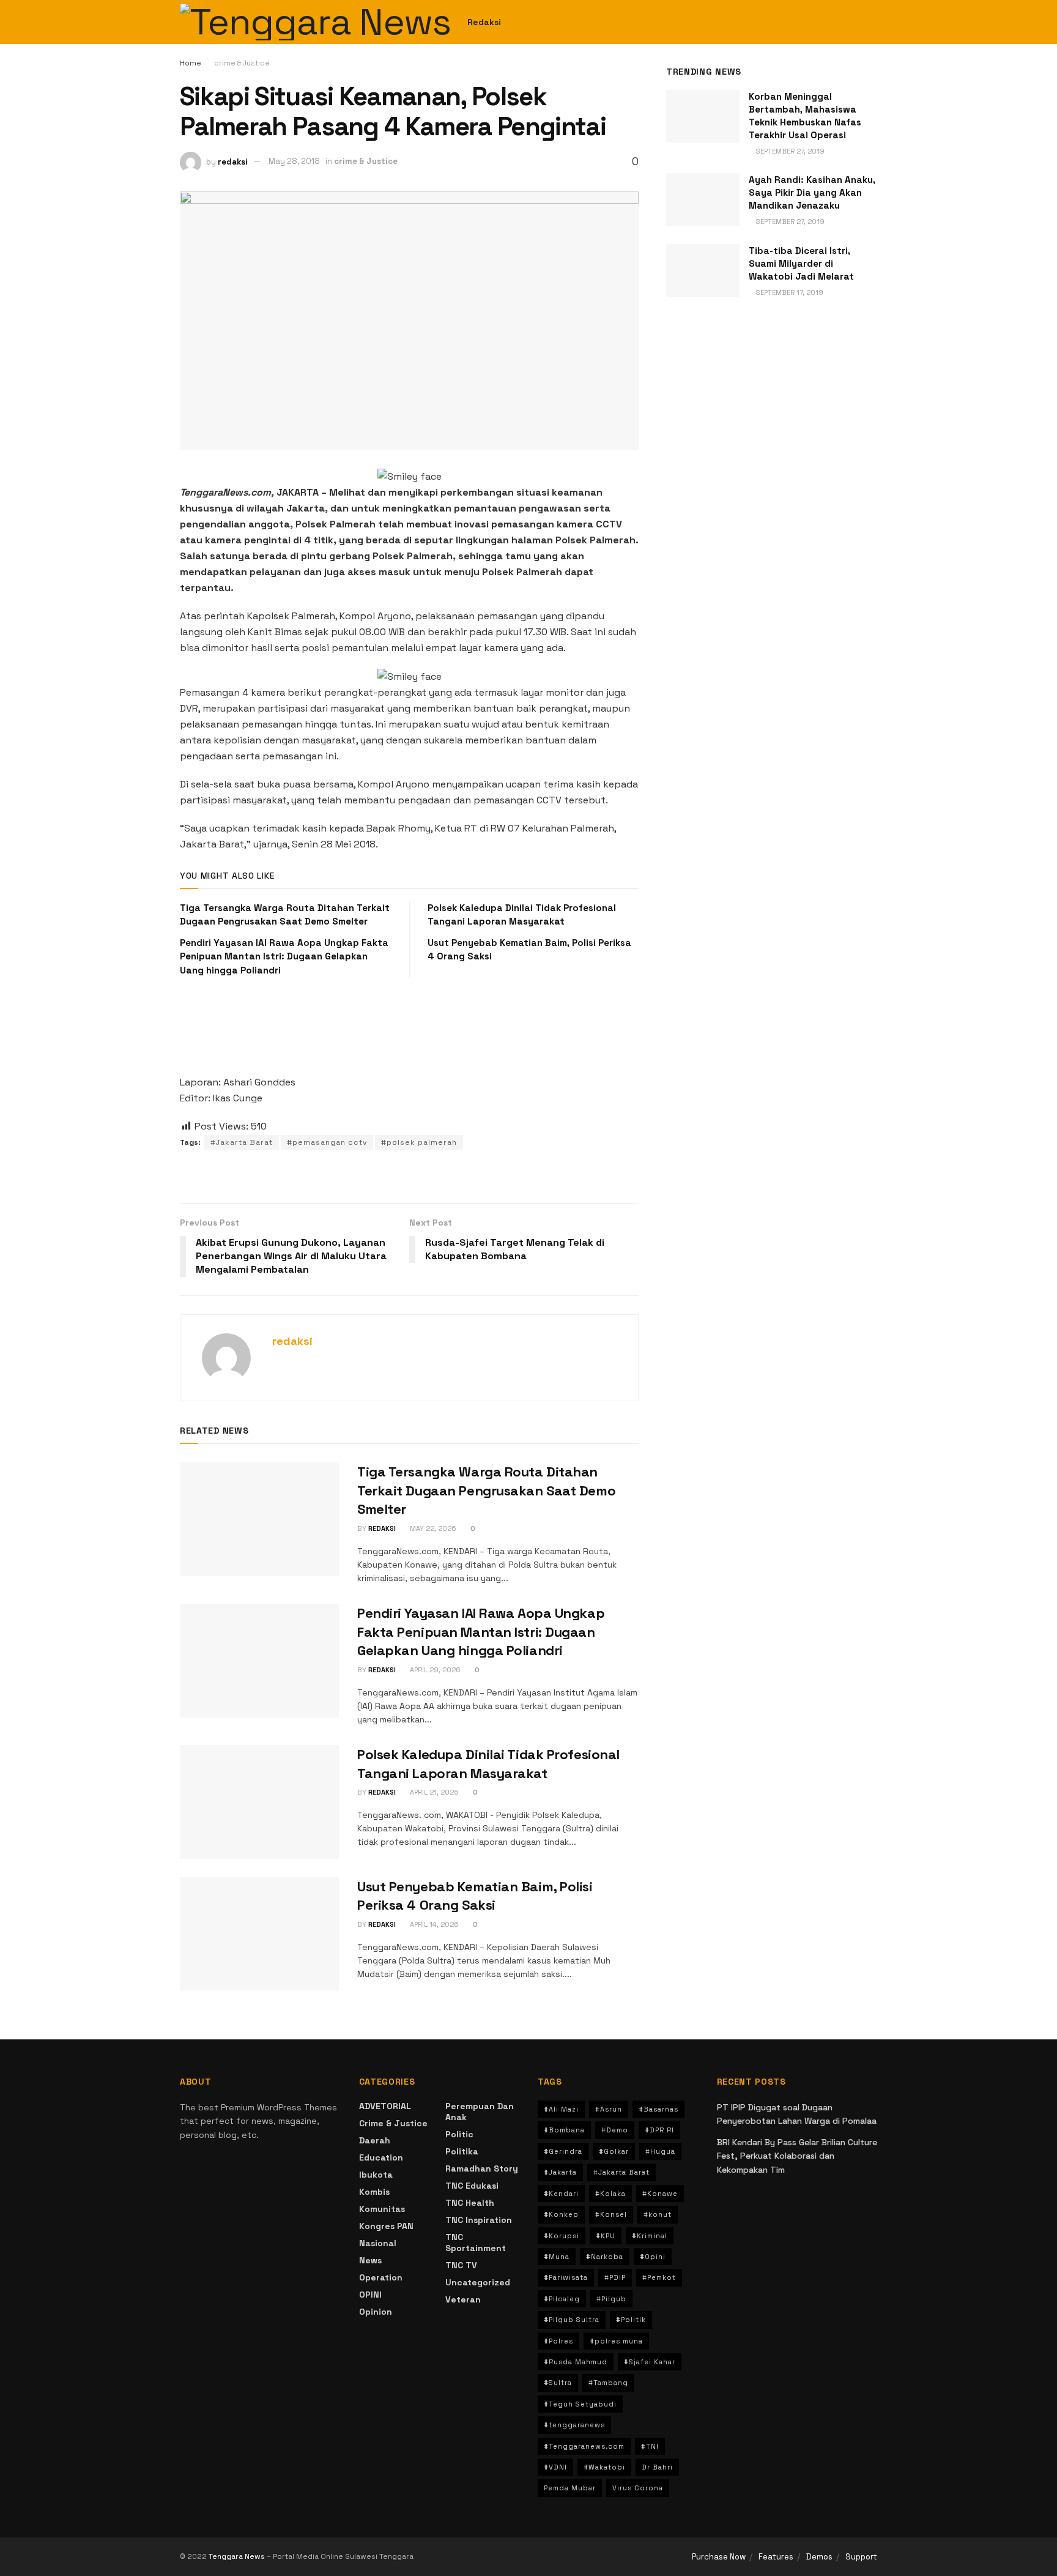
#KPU (606, 2236)
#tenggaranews (574, 2425)
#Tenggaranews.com (584, 2446)
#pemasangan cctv (327, 1142)
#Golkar (614, 2151)
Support (861, 2557)
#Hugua (660, 2151)
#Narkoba (605, 2257)
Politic (459, 2134)
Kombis (374, 2192)
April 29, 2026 (434, 1670)
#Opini (653, 2257)
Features (776, 2557)
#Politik (631, 2320)
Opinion (376, 2312)
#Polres (558, 2341)
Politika (462, 2151)
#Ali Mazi (561, 2109)
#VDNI (555, 2467)
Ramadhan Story (482, 2168)
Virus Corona (638, 2488)
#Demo (615, 2130)
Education (381, 2157)
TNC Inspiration (479, 2220)
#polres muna (616, 2341)
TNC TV (461, 2265)
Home (191, 63)
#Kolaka (610, 2194)
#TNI (650, 2446)
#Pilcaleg (562, 2299)
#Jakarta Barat (242, 1142)
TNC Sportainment (476, 2243)
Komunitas (382, 2209)
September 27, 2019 (789, 151)
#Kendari (561, 2194)
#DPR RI (659, 2130)
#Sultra (558, 2383)
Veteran (463, 2299)
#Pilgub (611, 2299)
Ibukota (376, 2175)
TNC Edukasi (472, 2186)
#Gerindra (563, 2151)
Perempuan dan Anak (480, 2112)
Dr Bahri (657, 2467)
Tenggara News (238, 2556)
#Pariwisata (566, 2277)
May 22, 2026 (432, 1528)
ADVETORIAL (385, 2106)
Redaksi (484, 22)
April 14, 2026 (433, 1924)
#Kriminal (650, 2236)
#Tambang (608, 2383)
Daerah (375, 2140)
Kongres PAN (386, 2226)
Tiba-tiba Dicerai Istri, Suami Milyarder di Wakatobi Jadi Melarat (801, 263)
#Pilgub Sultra (572, 2320)
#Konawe (660, 2194)
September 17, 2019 (789, 292)
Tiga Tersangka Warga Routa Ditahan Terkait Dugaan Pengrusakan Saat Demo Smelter (486, 1491)
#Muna (557, 2257)
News (370, 2260)
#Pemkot (659, 2277)
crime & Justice (242, 63)
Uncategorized (478, 2282)
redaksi (233, 161)
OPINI (370, 2295)
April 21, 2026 (433, 1792)
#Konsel (611, 2214)
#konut (658, 2214)
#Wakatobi (604, 2467)
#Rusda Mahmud (576, 2362)
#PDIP (615, 2277)
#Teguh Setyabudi (580, 2404)
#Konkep (561, 2214)
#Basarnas (658, 2109)
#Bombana (564, 2130)
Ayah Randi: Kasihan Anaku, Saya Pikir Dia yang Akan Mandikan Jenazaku (812, 192)
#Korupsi (562, 2236)
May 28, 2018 (294, 161)
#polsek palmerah (419, 1142)
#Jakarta (560, 2172)
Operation (381, 2277)
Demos (819, 2557)
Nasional (378, 2243)
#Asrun (609, 2109)
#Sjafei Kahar (650, 2362)
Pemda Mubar (570, 2488)
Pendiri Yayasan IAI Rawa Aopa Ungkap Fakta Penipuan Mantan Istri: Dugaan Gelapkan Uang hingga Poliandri (284, 956)
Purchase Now (719, 2557)
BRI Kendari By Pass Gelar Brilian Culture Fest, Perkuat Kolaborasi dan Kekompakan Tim (797, 2156)
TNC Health (470, 2203)
